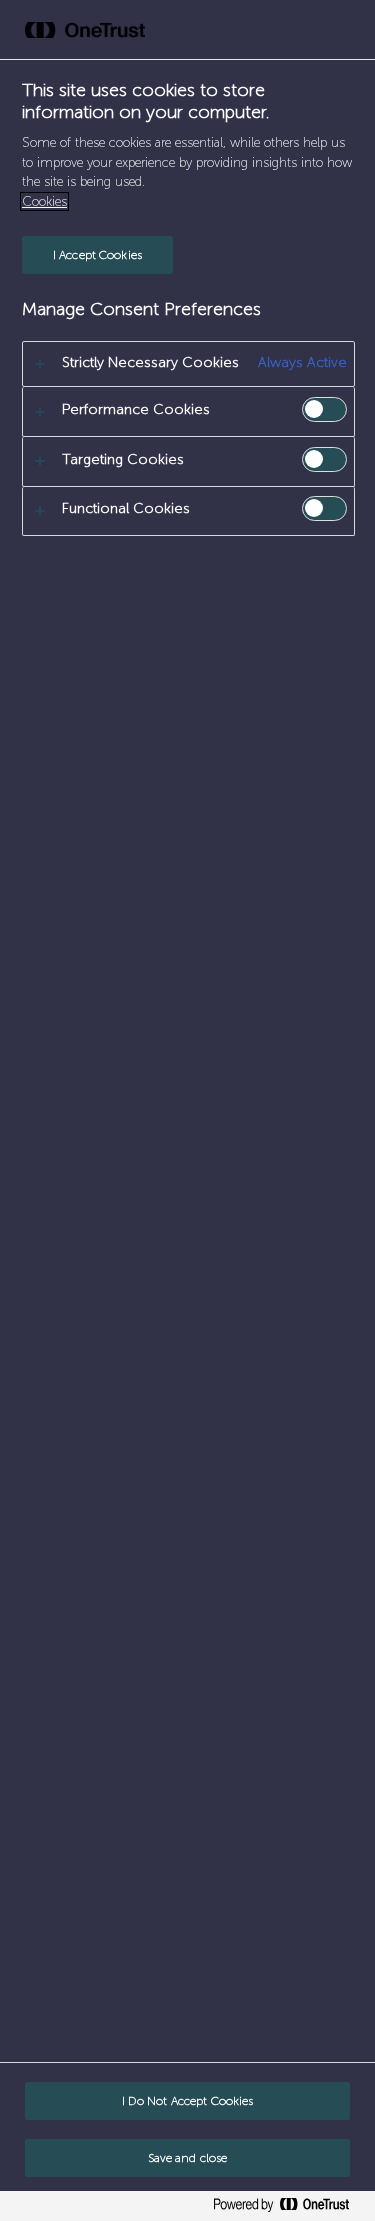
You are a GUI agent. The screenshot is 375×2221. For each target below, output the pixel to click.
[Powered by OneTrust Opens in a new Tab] (289, 2208)
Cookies (44, 201)
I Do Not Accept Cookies (188, 2101)
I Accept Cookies (97, 255)
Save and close (188, 2158)
